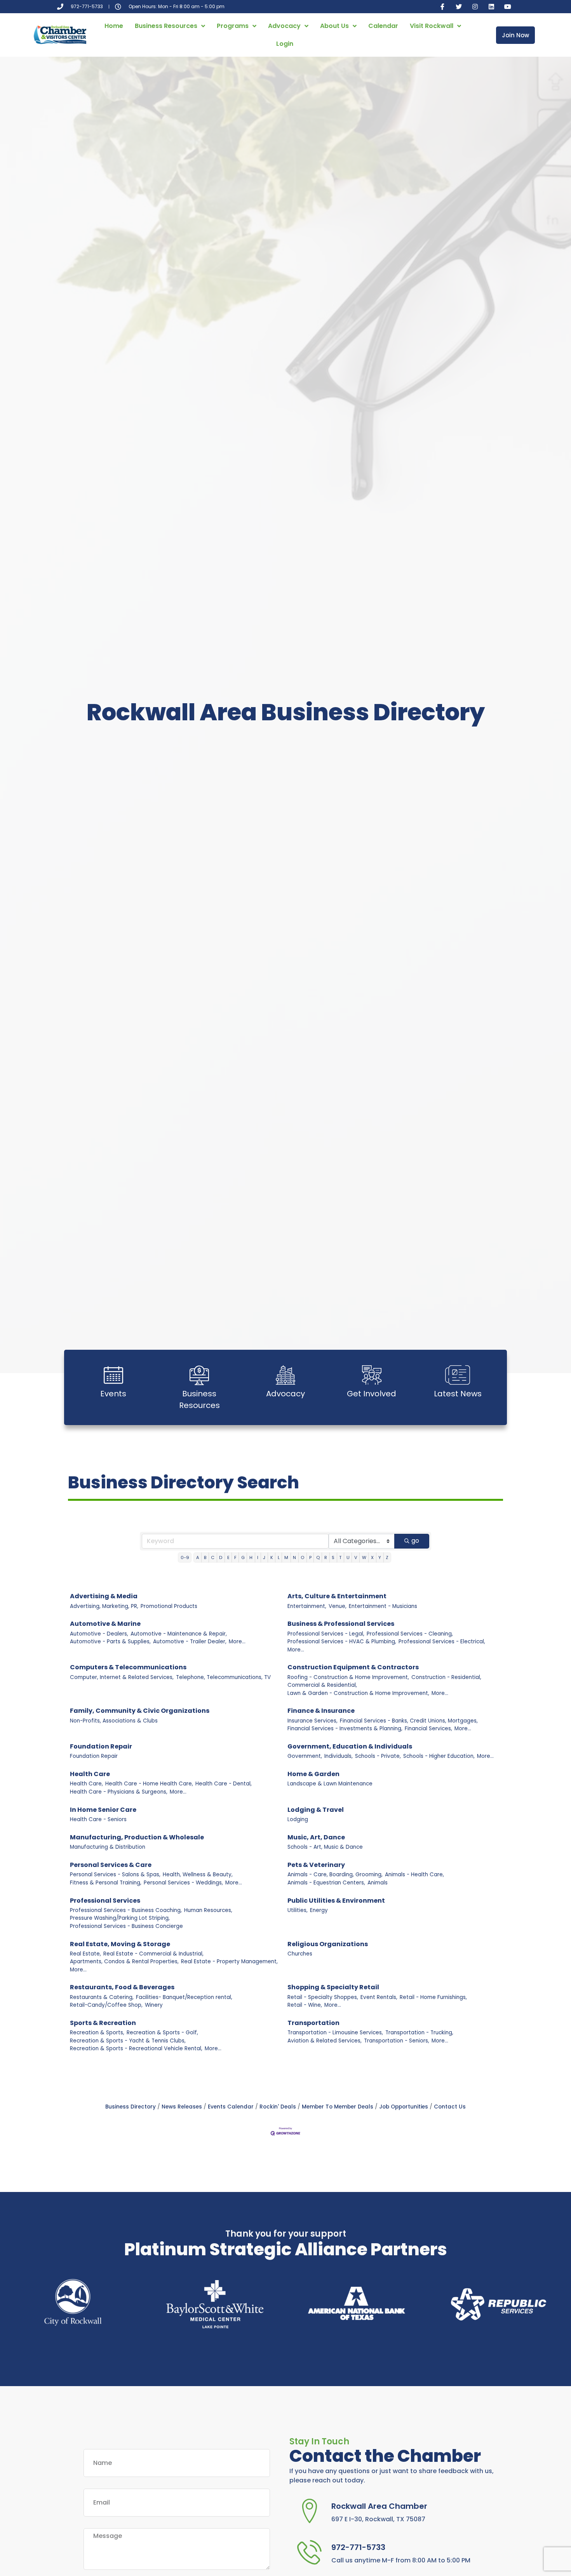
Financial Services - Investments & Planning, (345, 1729)
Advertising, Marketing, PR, (104, 1606)
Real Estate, (85, 1954)
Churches (300, 1954)
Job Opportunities (404, 2107)
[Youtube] (508, 7)
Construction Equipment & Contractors (353, 1667)
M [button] (286, 1557)
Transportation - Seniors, (397, 2041)
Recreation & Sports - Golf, (162, 2033)
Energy (319, 1910)
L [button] (279, 1557)
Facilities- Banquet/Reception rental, (184, 1997)
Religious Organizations (328, 1944)
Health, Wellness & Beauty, (198, 1875)
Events (113, 1394)
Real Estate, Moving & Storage (120, 1944)
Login (285, 44)
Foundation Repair (101, 1746)
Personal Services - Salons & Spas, (115, 1875)
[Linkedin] (491, 7)
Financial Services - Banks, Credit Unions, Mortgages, (409, 1721)
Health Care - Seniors (98, 1819)
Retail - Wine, (305, 2005)
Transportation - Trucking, (419, 2033)
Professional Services (105, 1901)
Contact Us (450, 2107)
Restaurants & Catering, (102, 1997)
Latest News (458, 1394)
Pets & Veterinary (316, 1865)
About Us (334, 26)
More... (237, 1642)
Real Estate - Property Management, (229, 1962)
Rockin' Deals (278, 2107)
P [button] (310, 1557)
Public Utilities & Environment (336, 1901)
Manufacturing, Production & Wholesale (137, 1837)
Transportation (313, 2023)
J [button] (264, 1557)
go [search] (415, 1541)
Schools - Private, (378, 1756)
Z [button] (387, 1557)
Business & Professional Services (341, 1624)
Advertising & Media (104, 1596)
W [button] (364, 1557)
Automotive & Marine (105, 1624)
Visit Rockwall (432, 26)
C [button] (213, 1557)
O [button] (302, 1557)
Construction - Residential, (446, 1677)
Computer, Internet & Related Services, (122, 1677)
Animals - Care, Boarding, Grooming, (335, 1875)
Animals (378, 1883)
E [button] (228, 1557)
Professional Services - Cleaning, (410, 1634)
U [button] (348, 1557)
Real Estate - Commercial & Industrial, (153, 1954)
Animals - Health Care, (414, 1875)
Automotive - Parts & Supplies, (110, 1642)
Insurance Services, (312, 1721)
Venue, (338, 1606)
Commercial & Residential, (322, 1685)
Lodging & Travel (316, 1810)
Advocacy (284, 26)
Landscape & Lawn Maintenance (330, 1784)
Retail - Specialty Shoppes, (323, 1997)
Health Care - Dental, (224, 1784)
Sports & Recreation (103, 2023)
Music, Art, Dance (316, 1837)
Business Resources (166, 26)
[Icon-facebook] (442, 7)
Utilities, (298, 1910)
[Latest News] (458, 1375)
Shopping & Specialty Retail (333, 1987)
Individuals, (339, 1756)
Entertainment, (307, 1606)
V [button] (356, 1557)
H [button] (251, 1557)
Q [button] (318, 1557)
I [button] (258, 1557)
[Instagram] (475, 7)
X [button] (372, 1557)
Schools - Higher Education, (439, 1756)
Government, (305, 1756)
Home (114, 26)
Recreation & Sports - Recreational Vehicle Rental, (136, 2048)
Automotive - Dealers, (99, 1634)
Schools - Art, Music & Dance (325, 1847)
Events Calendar (231, 2107)
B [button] (205, 1557)
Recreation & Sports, (97, 2033)
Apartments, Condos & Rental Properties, (124, 1962)
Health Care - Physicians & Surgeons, (119, 1792)
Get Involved (372, 1394)
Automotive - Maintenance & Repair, (179, 1634)
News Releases (182, 2107)
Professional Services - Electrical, (442, 1642)
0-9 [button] (185, 1557)
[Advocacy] (285, 1375)
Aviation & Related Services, (325, 2041)
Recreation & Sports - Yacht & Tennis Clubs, (128, 2041)
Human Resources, (208, 1910)
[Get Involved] (372, 1375)
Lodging (298, 1819)
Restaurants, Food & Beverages (122, 1987)
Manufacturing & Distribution (108, 1847)
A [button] (198, 1557)
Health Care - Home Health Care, (149, 1784)
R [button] (326, 1557)
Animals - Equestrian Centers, (326, 1883)
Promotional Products (169, 1606)
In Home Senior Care (103, 1810)
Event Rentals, (379, 1997)
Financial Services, (428, 1729)
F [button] (235, 1557)
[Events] (113, 1375)
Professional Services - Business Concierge (126, 1926)
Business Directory (131, 2107)
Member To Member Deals (338, 2107)
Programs (233, 26)
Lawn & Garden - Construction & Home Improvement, (358, 1693)
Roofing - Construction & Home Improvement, (348, 1677)
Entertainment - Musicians (383, 1606)
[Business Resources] (199, 1375)
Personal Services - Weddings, (183, 1883)
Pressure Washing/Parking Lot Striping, (120, 1918)
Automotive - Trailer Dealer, (190, 1642)
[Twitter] (459, 7)
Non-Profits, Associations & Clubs (114, 1721)
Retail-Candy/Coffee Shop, (106, 2005)
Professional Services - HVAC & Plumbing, (342, 1642)
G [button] (243, 1557)
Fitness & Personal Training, (106, 1883)
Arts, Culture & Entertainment (337, 1596)
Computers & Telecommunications (128, 1667)
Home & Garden (313, 1774)
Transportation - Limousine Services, (335, 2033)
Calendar (383, 26)
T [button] (340, 1557)
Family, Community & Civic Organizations (140, 1711)
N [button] (294, 1557)
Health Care (90, 1774)
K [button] (272, 1557)
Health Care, (86, 1784)
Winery (154, 2005)
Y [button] (380, 1557)
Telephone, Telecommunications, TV (223, 1677)
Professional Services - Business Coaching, (126, 1910)
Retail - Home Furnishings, (433, 1997)
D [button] (221, 1557)
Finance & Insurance (321, 1711)
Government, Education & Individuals (350, 1746)
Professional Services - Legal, (326, 1634)
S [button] (333, 1557)
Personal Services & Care (111, 1865)
